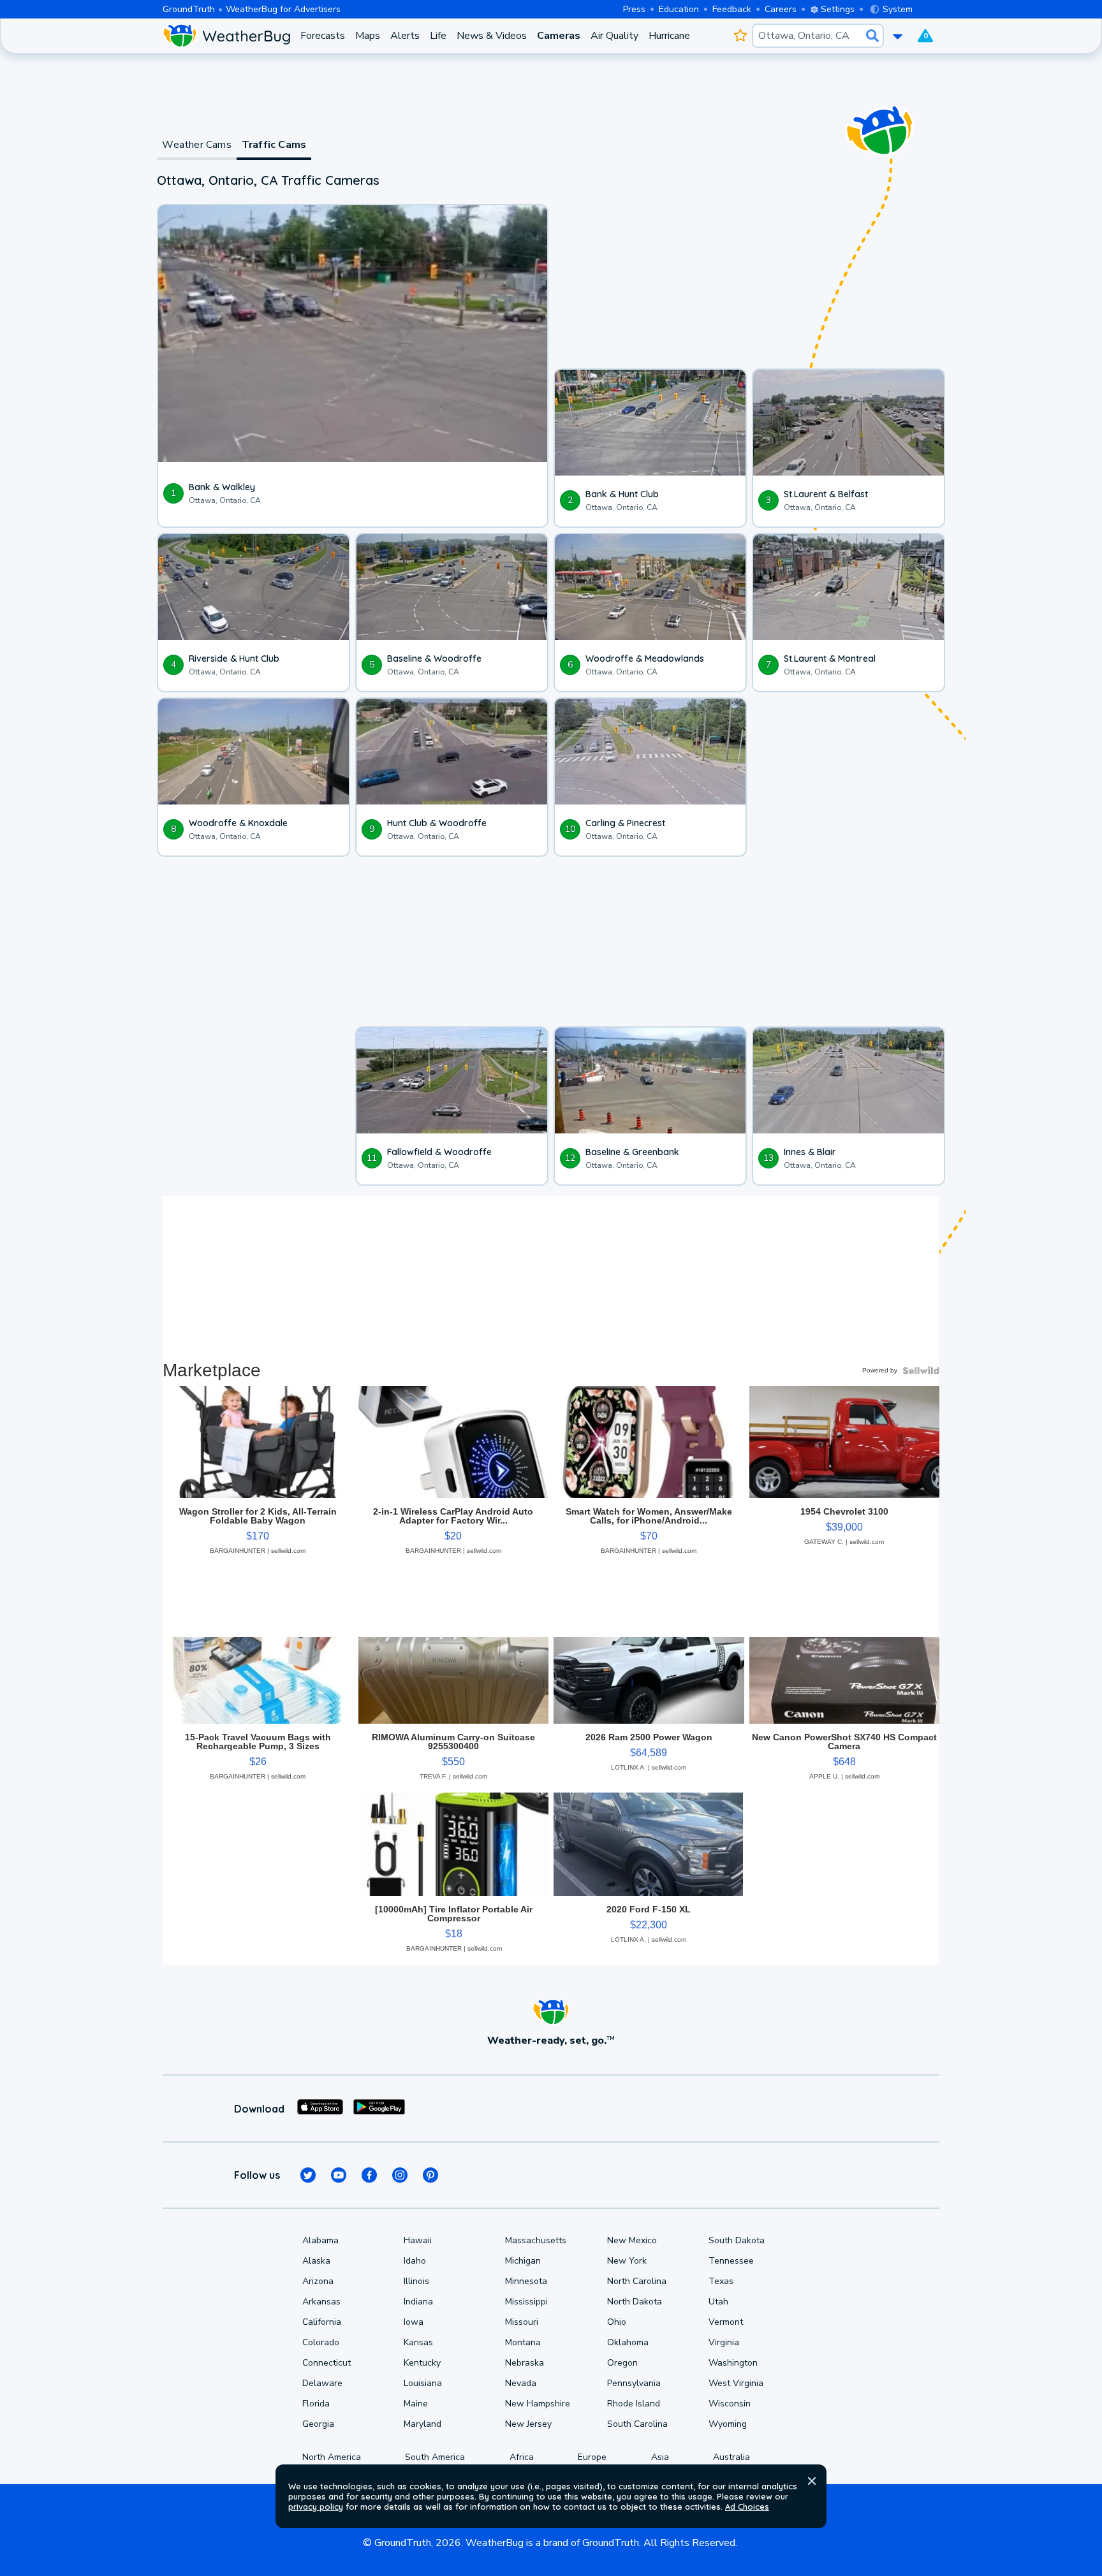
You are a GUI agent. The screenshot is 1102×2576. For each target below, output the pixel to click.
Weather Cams (196, 145)
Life (438, 36)
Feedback (732, 9)
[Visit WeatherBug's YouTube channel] (339, 2175)
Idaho (415, 2261)
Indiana (418, 2302)
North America (332, 2457)
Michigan (523, 2261)
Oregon (622, 2363)
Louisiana (423, 2383)
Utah (718, 2302)
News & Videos (492, 36)
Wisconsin (730, 2404)
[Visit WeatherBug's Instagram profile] (400, 2175)
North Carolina (637, 2281)
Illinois (416, 2281)
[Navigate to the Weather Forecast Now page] (226, 36)
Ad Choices (747, 2507)
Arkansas (321, 2302)
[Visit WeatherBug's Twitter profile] (308, 2175)
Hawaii (418, 2240)
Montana (523, 2342)
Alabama (320, 2240)
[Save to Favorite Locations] (740, 36)
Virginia (724, 2342)
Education (679, 9)
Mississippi (526, 2302)
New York (627, 2261)
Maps (368, 36)
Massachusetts (536, 2240)
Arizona (318, 2281)
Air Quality (614, 36)
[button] (812, 2481)
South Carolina (637, 2424)
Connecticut (327, 2363)
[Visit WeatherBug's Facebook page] (369, 2175)
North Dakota (635, 2302)
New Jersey (528, 2424)
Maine (416, 2404)
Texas (721, 2281)
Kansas (418, 2342)
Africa (522, 2457)
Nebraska (525, 2363)
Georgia (318, 2424)
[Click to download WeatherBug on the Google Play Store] (379, 2109)
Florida (316, 2404)
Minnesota (526, 2281)
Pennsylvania (634, 2383)
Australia (731, 2457)
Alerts (405, 36)
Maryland (422, 2424)
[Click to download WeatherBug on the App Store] (320, 2109)
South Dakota (737, 2240)
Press (634, 9)
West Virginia (736, 2383)
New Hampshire (538, 2404)
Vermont (726, 2322)
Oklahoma (628, 2342)
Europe (592, 2457)
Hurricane (669, 36)
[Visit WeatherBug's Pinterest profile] (430, 2175)
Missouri (522, 2322)
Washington (733, 2363)
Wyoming (728, 2424)
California (322, 2322)
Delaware (322, 2383)
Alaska (316, 2261)
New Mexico (632, 2240)
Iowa (414, 2322)
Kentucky (422, 2363)
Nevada (521, 2383)
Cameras (559, 36)
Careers (781, 9)
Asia (660, 2457)
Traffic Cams (274, 145)
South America (435, 2457)
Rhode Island (634, 2404)
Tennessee (731, 2261)
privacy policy (316, 2507)
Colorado (321, 2342)
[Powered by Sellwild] (921, 1371)
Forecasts (323, 36)
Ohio (617, 2322)
